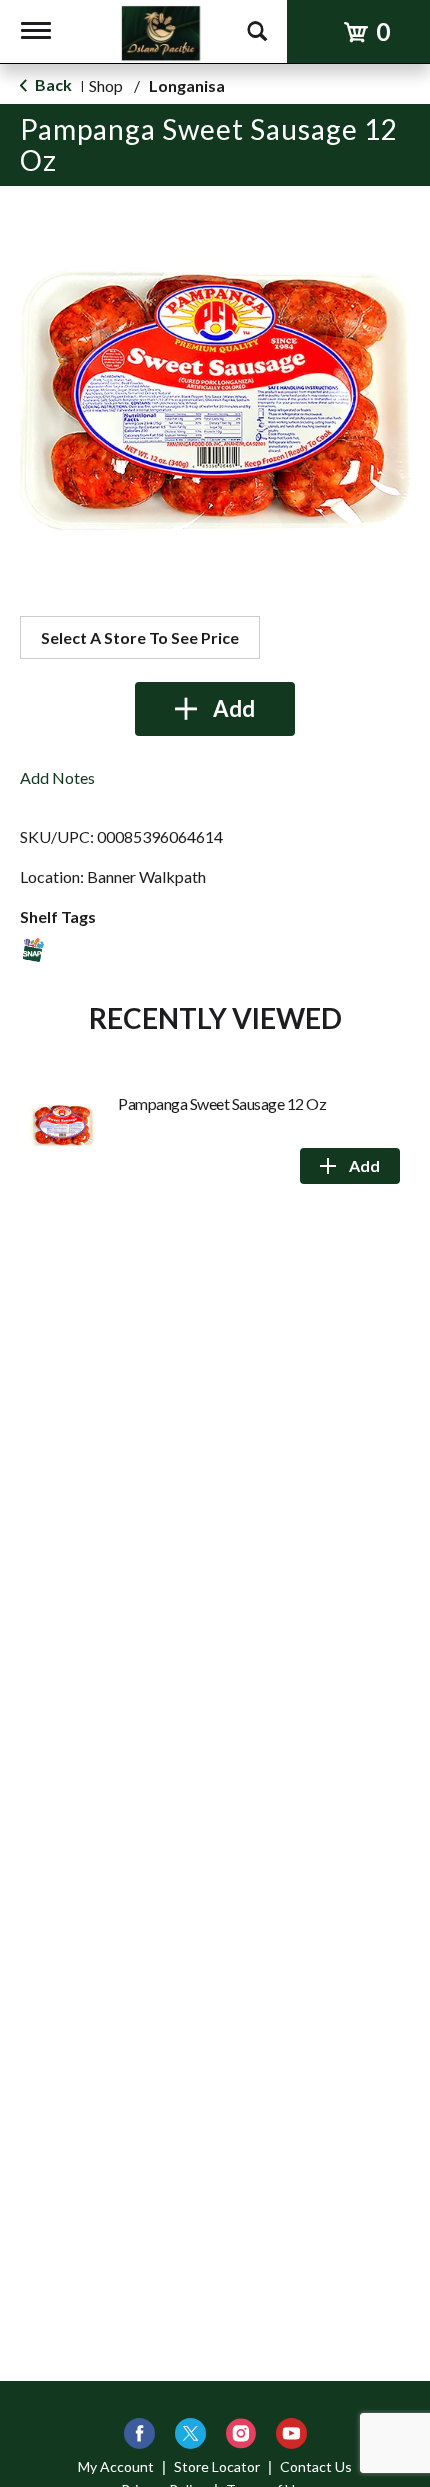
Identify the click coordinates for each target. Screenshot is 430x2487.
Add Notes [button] (57, 777)
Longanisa (187, 85)
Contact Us (316, 2466)
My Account (116, 2466)
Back (52, 84)
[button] (215, 709)
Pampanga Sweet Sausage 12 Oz (222, 1103)
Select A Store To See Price (140, 637)
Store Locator (217, 2466)
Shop (106, 85)
